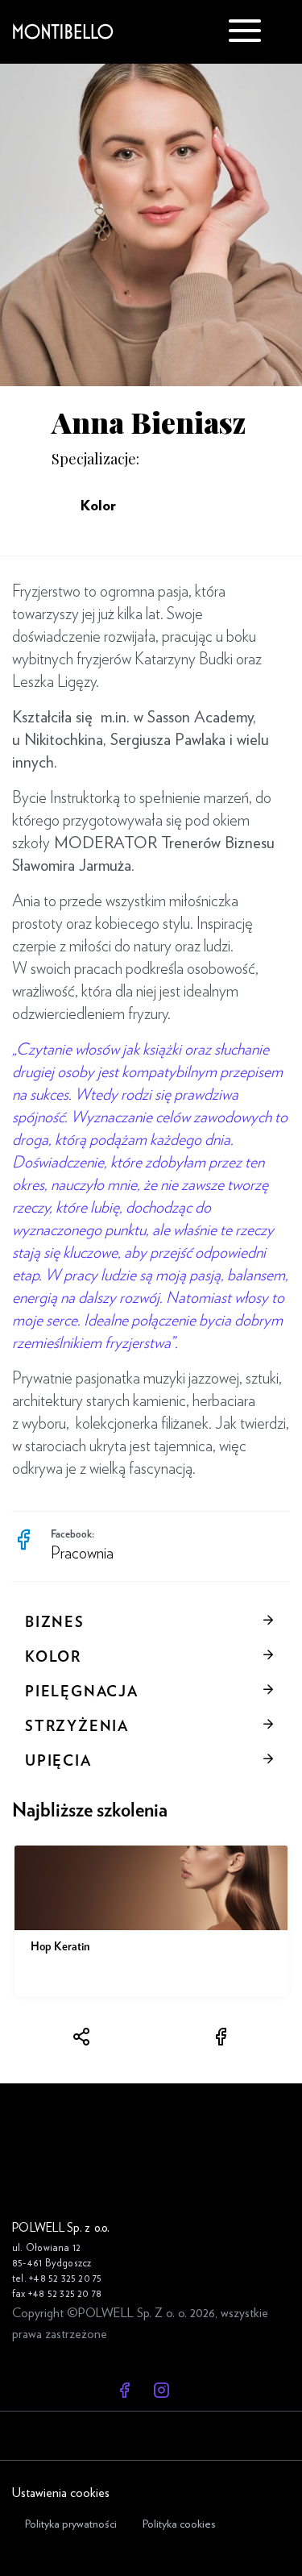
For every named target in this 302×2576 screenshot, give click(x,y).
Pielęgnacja (82, 1692)
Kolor (53, 1658)
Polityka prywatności (71, 2524)
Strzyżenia (77, 1727)
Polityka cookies (179, 2524)
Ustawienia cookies (61, 2493)
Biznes (55, 1623)
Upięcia (58, 1762)
